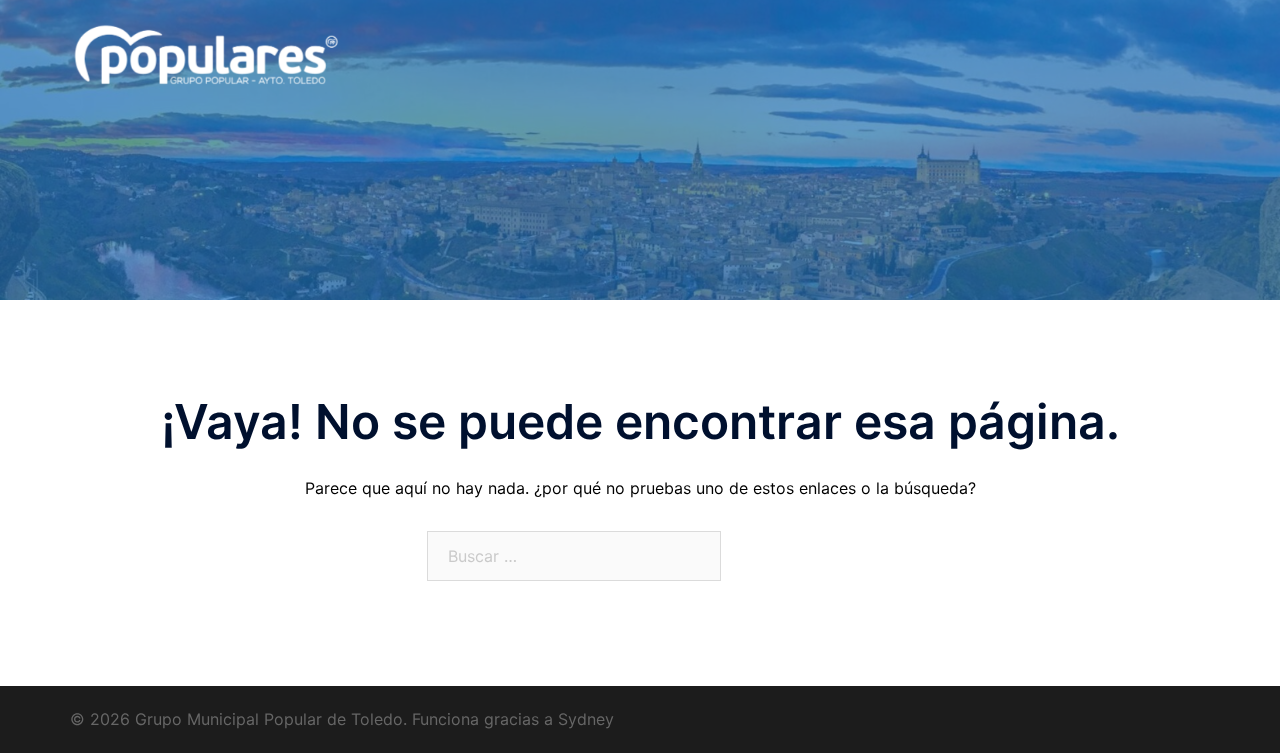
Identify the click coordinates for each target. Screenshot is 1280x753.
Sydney (586, 719)
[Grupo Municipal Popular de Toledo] (224, 68)
